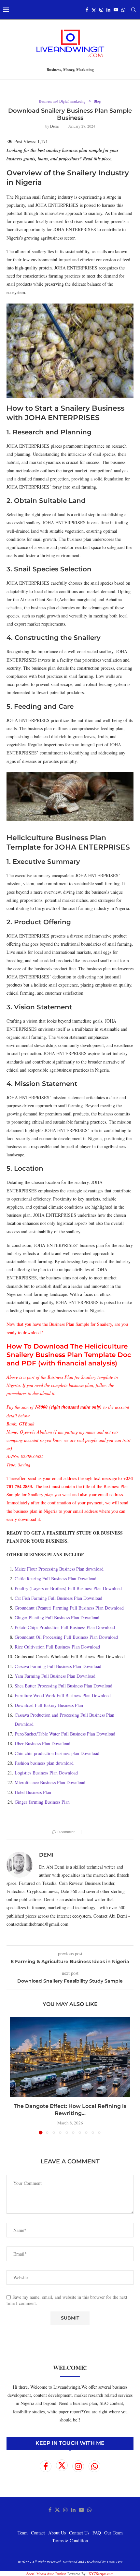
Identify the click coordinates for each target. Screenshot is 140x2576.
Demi (54, 126)
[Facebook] (87, 10)
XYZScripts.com (101, 2574)
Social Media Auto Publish (46, 2574)
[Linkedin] (108, 10)
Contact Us (79, 2533)
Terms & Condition (70, 2540)
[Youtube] (116, 10)
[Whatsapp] (123, 10)
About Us (57, 2533)
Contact (38, 2533)
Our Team (113, 2533)
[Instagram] (101, 10)
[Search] (133, 10)
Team (23, 2533)
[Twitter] (94, 10)
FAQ (97, 2533)
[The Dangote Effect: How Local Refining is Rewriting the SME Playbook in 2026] (70, 2057)
